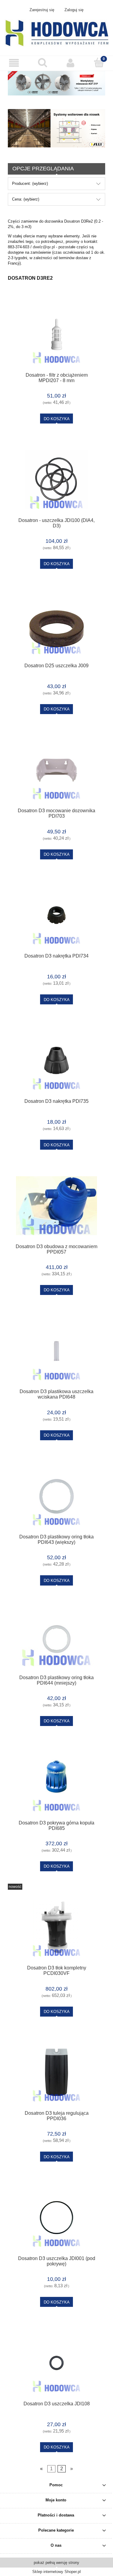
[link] (56, 128)
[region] (56, 128)
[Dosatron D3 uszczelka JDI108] (56, 2363)
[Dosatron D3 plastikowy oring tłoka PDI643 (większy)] (56, 1496)
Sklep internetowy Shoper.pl (56, 2572)
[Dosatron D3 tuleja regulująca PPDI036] (56, 2072)
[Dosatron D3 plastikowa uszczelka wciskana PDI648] (56, 1351)
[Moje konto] (71, 63)
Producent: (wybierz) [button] (30, 184)
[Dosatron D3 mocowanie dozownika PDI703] (56, 770)
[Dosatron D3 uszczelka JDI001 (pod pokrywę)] (56, 2218)
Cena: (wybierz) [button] (26, 199)
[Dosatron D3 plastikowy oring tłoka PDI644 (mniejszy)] (56, 1639)
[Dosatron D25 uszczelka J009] (56, 625)
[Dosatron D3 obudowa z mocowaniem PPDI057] (56, 1206)
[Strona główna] (56, 33)
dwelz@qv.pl (44, 247)
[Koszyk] (99, 63)
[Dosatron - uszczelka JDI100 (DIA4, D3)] (56, 480)
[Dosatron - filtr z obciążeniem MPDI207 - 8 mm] (56, 334)
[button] (14, 63)
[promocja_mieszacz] (56, 83)
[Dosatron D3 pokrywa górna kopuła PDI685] (56, 1782)
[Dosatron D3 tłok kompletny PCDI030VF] (56, 1927)
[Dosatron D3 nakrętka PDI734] (56, 915)
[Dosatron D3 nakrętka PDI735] (56, 1060)
